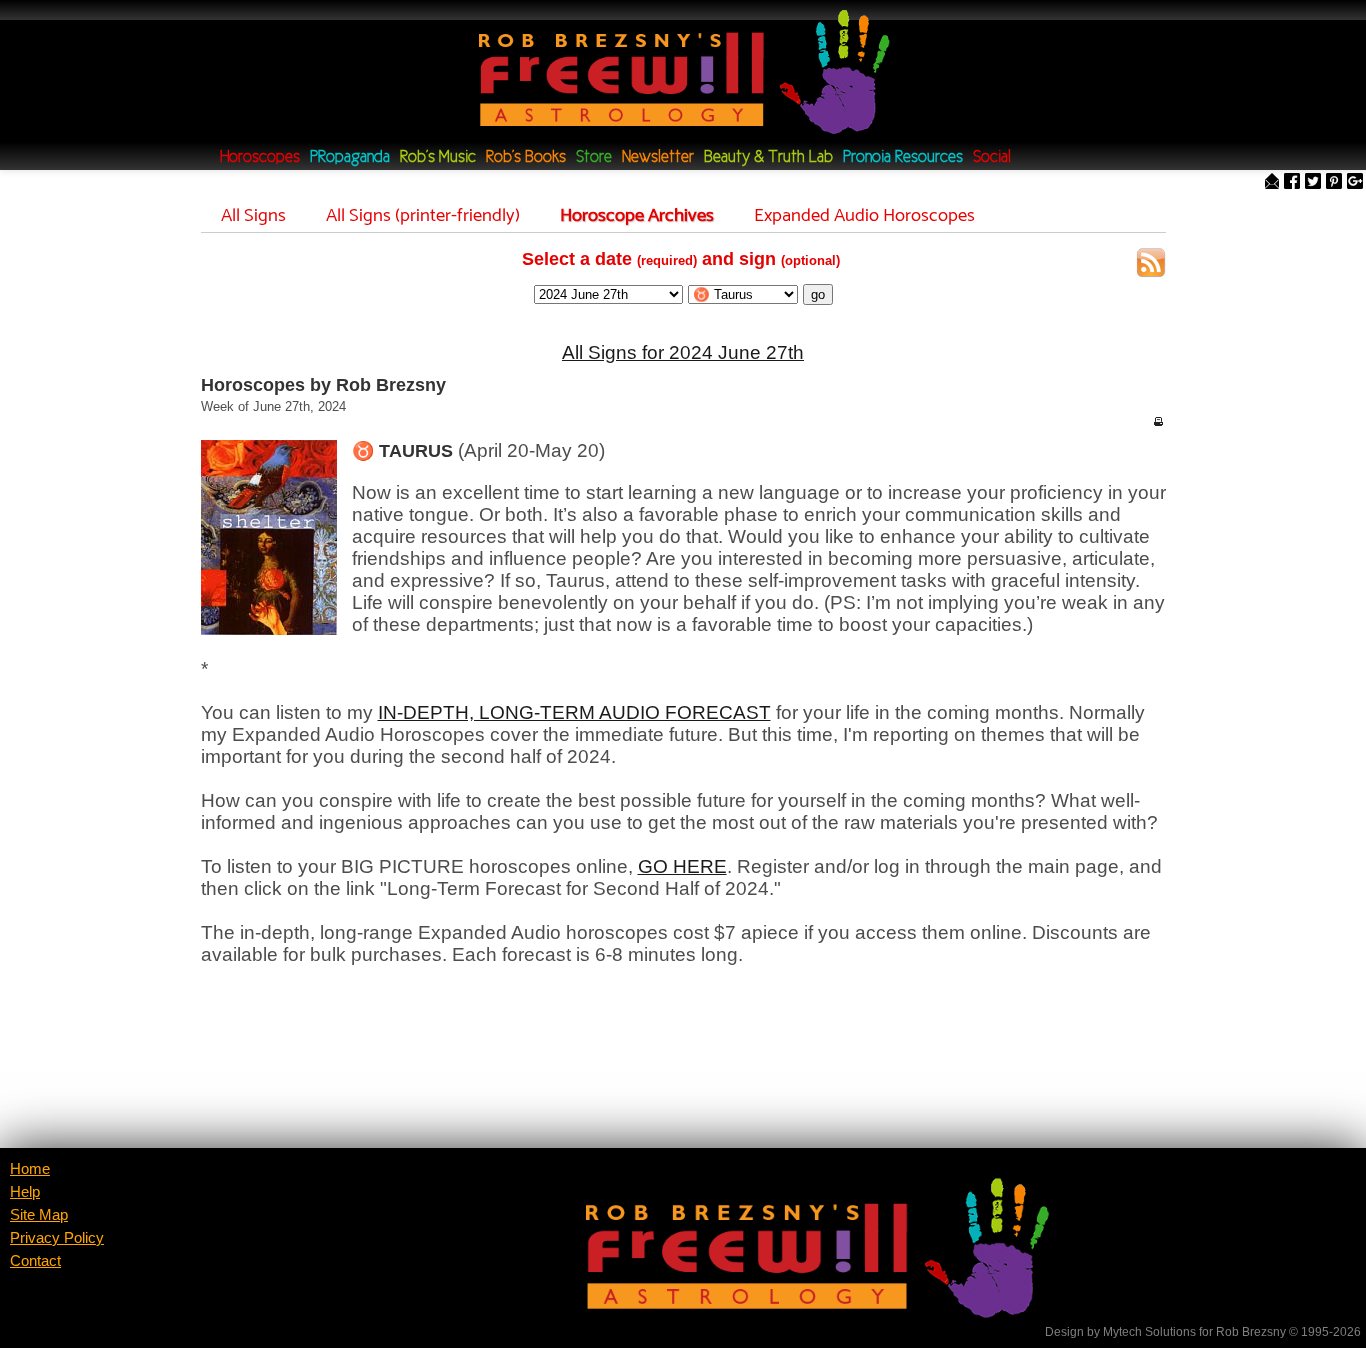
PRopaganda (350, 157)
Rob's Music (438, 157)
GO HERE (682, 866)
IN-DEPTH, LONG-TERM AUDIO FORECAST (574, 712)
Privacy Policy (57, 1238)
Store (594, 157)
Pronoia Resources (903, 157)
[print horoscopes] (1158, 421)
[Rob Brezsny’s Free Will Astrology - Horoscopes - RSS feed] (1151, 265)
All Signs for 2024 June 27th (683, 352)
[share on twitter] (1313, 182)
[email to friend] (1272, 182)
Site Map (39, 1215)
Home (30, 1169)
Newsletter (658, 157)
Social (992, 157)
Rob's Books (526, 157)
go (818, 294)
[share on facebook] (1292, 182)
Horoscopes (260, 157)
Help (25, 1192)
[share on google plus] (1355, 182)
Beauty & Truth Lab (768, 157)
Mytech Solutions (1149, 1332)
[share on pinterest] (1334, 182)
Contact (35, 1261)
